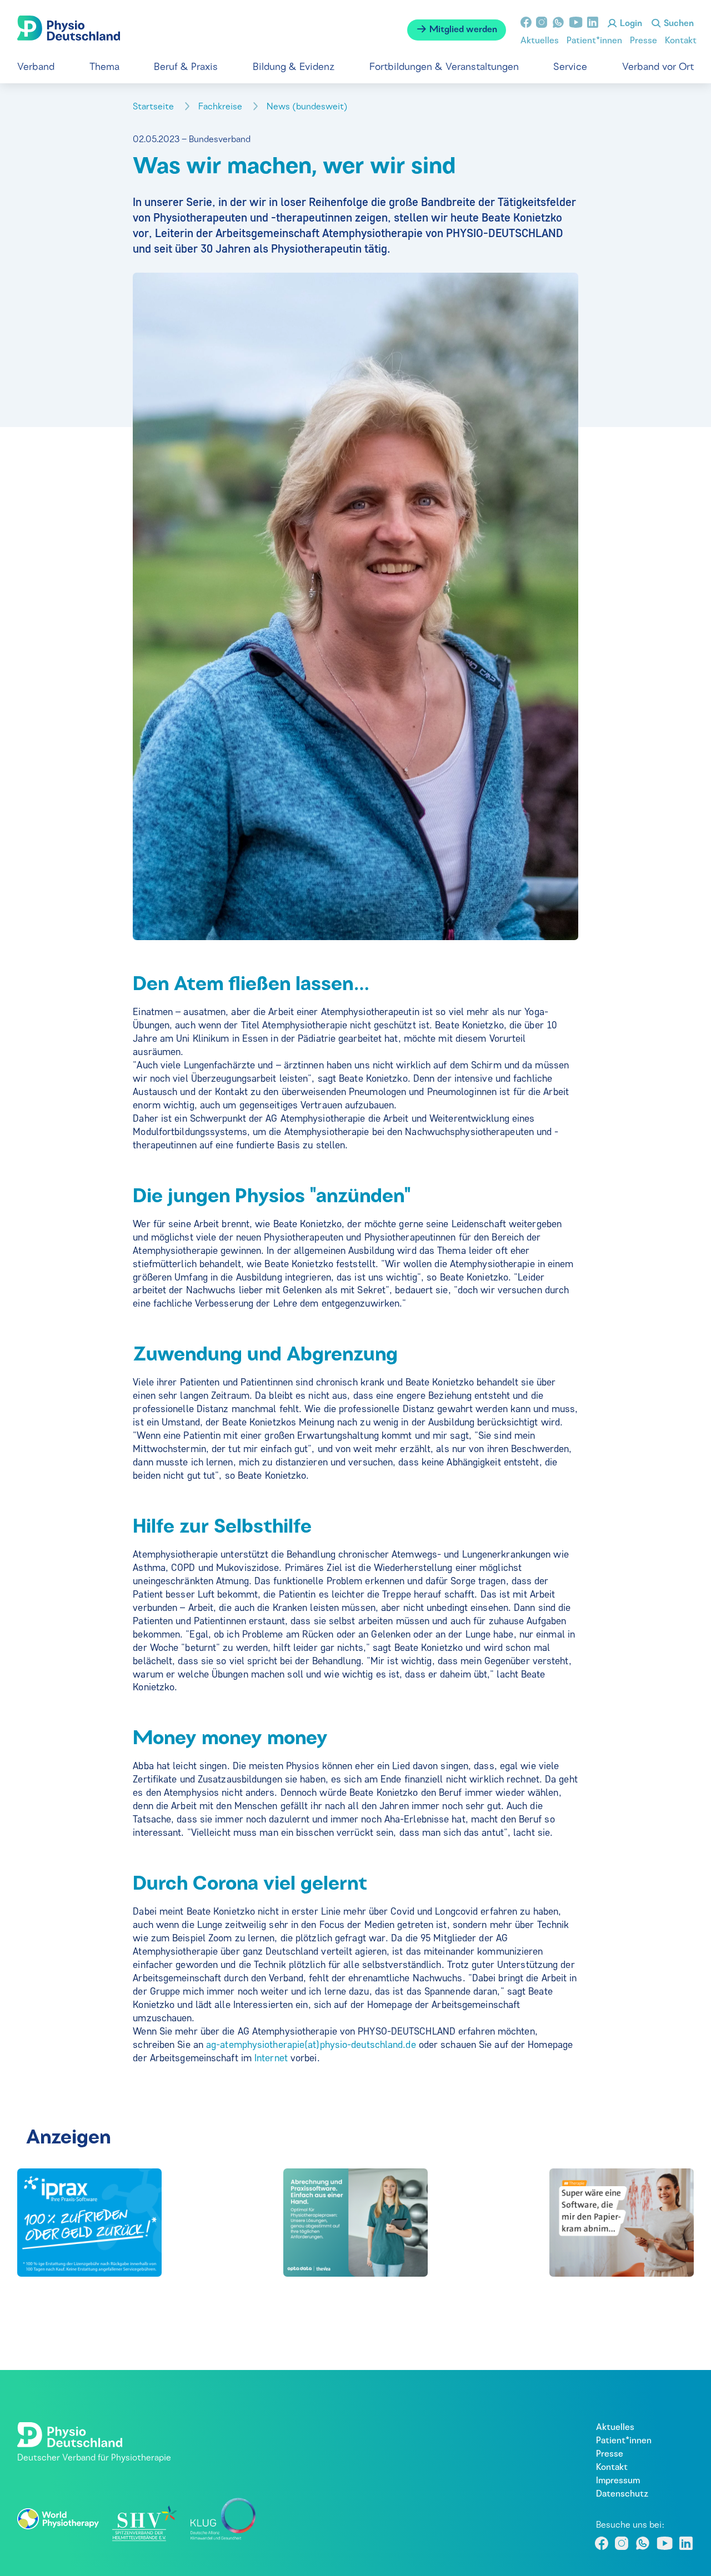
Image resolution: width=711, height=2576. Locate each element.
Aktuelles (540, 41)
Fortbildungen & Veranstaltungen (444, 67)
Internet (272, 2058)
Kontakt (681, 41)
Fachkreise (221, 107)
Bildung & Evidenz (294, 67)
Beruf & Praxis (186, 67)
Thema (104, 67)
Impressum (618, 2481)
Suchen (678, 24)
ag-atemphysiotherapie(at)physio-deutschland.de (311, 2045)
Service (570, 67)
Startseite (154, 107)
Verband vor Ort (658, 67)
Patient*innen (594, 41)
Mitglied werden (462, 30)
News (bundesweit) (308, 107)
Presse (644, 41)
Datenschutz (622, 2494)
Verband (36, 67)
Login (630, 24)
